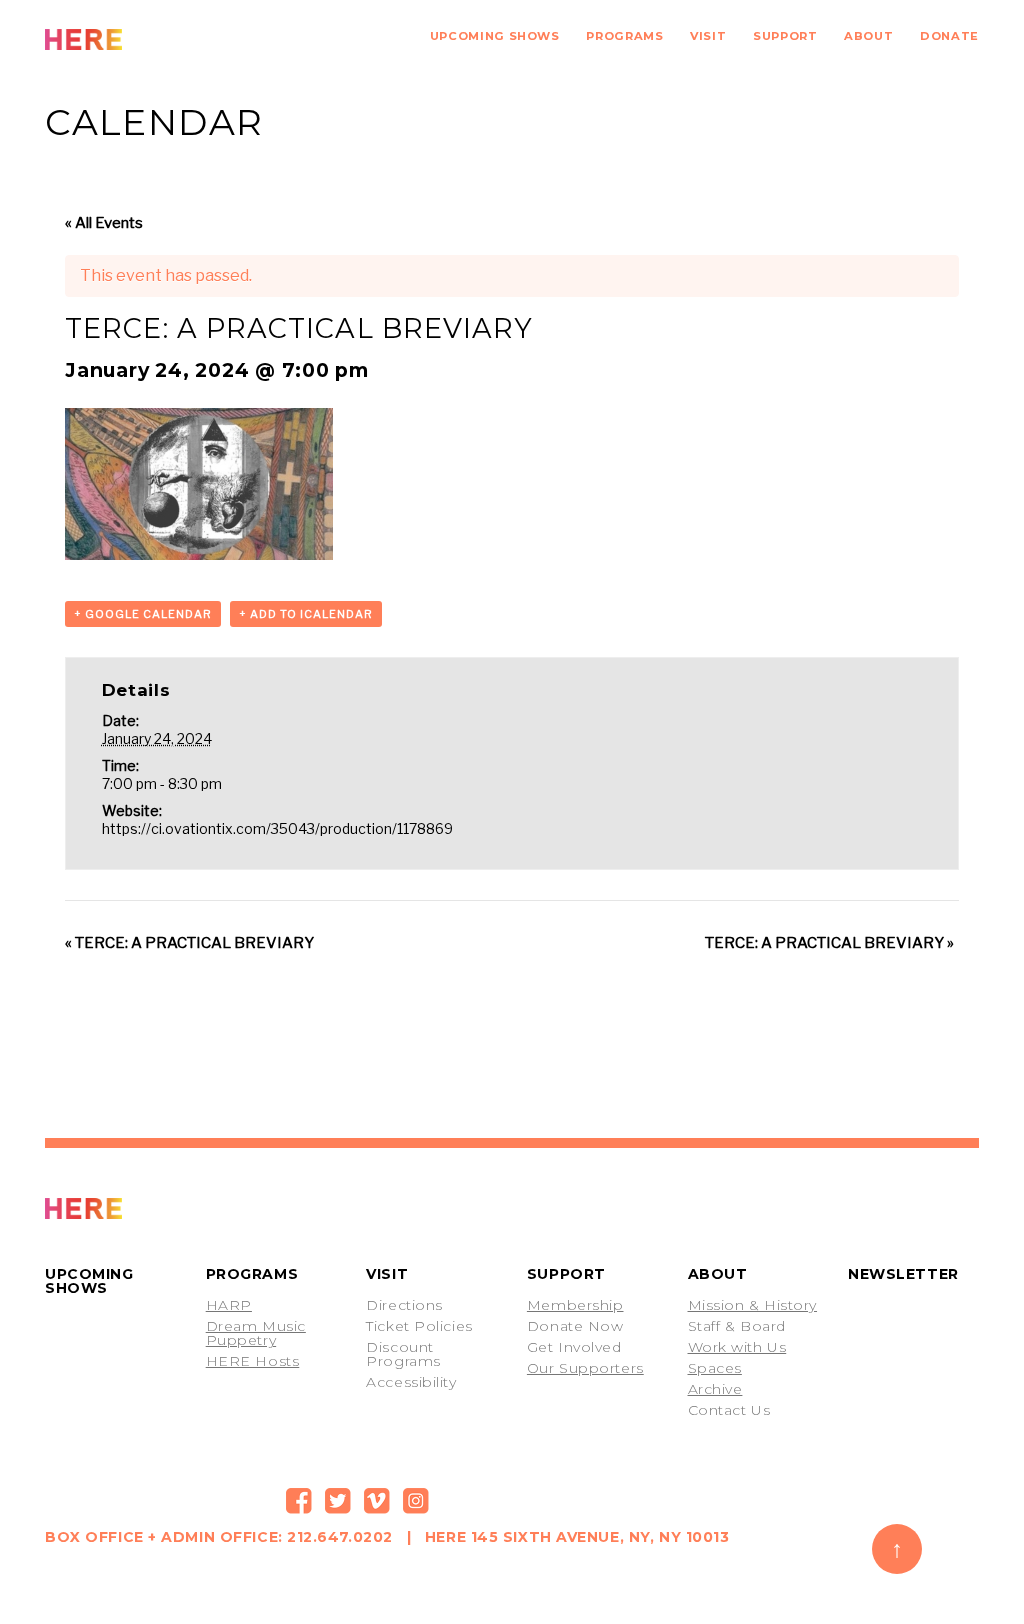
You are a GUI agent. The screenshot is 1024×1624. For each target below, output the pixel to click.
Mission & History (753, 1305)
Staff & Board (737, 1326)
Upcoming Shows (495, 36)
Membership (575, 1305)
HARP (229, 1305)
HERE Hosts (253, 1361)
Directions (404, 1305)
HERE (128, 39)
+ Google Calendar (143, 614)
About (868, 36)
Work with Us (737, 1347)
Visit (708, 36)
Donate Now (575, 1326)
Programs (624, 36)
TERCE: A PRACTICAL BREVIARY (189, 943)
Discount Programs (403, 1354)
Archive (715, 1389)
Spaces (715, 1368)
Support (785, 36)
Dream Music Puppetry (256, 1333)
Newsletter (903, 1274)
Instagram (416, 1501)
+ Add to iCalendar (306, 614)
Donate (949, 36)
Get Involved (574, 1347)
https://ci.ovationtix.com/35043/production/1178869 (277, 828)
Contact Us (729, 1410)
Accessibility (411, 1382)
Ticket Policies (419, 1326)
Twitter (338, 1501)
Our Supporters (585, 1368)
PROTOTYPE (128, 1208)
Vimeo (377, 1501)
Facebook (299, 1501)
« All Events (104, 223)
